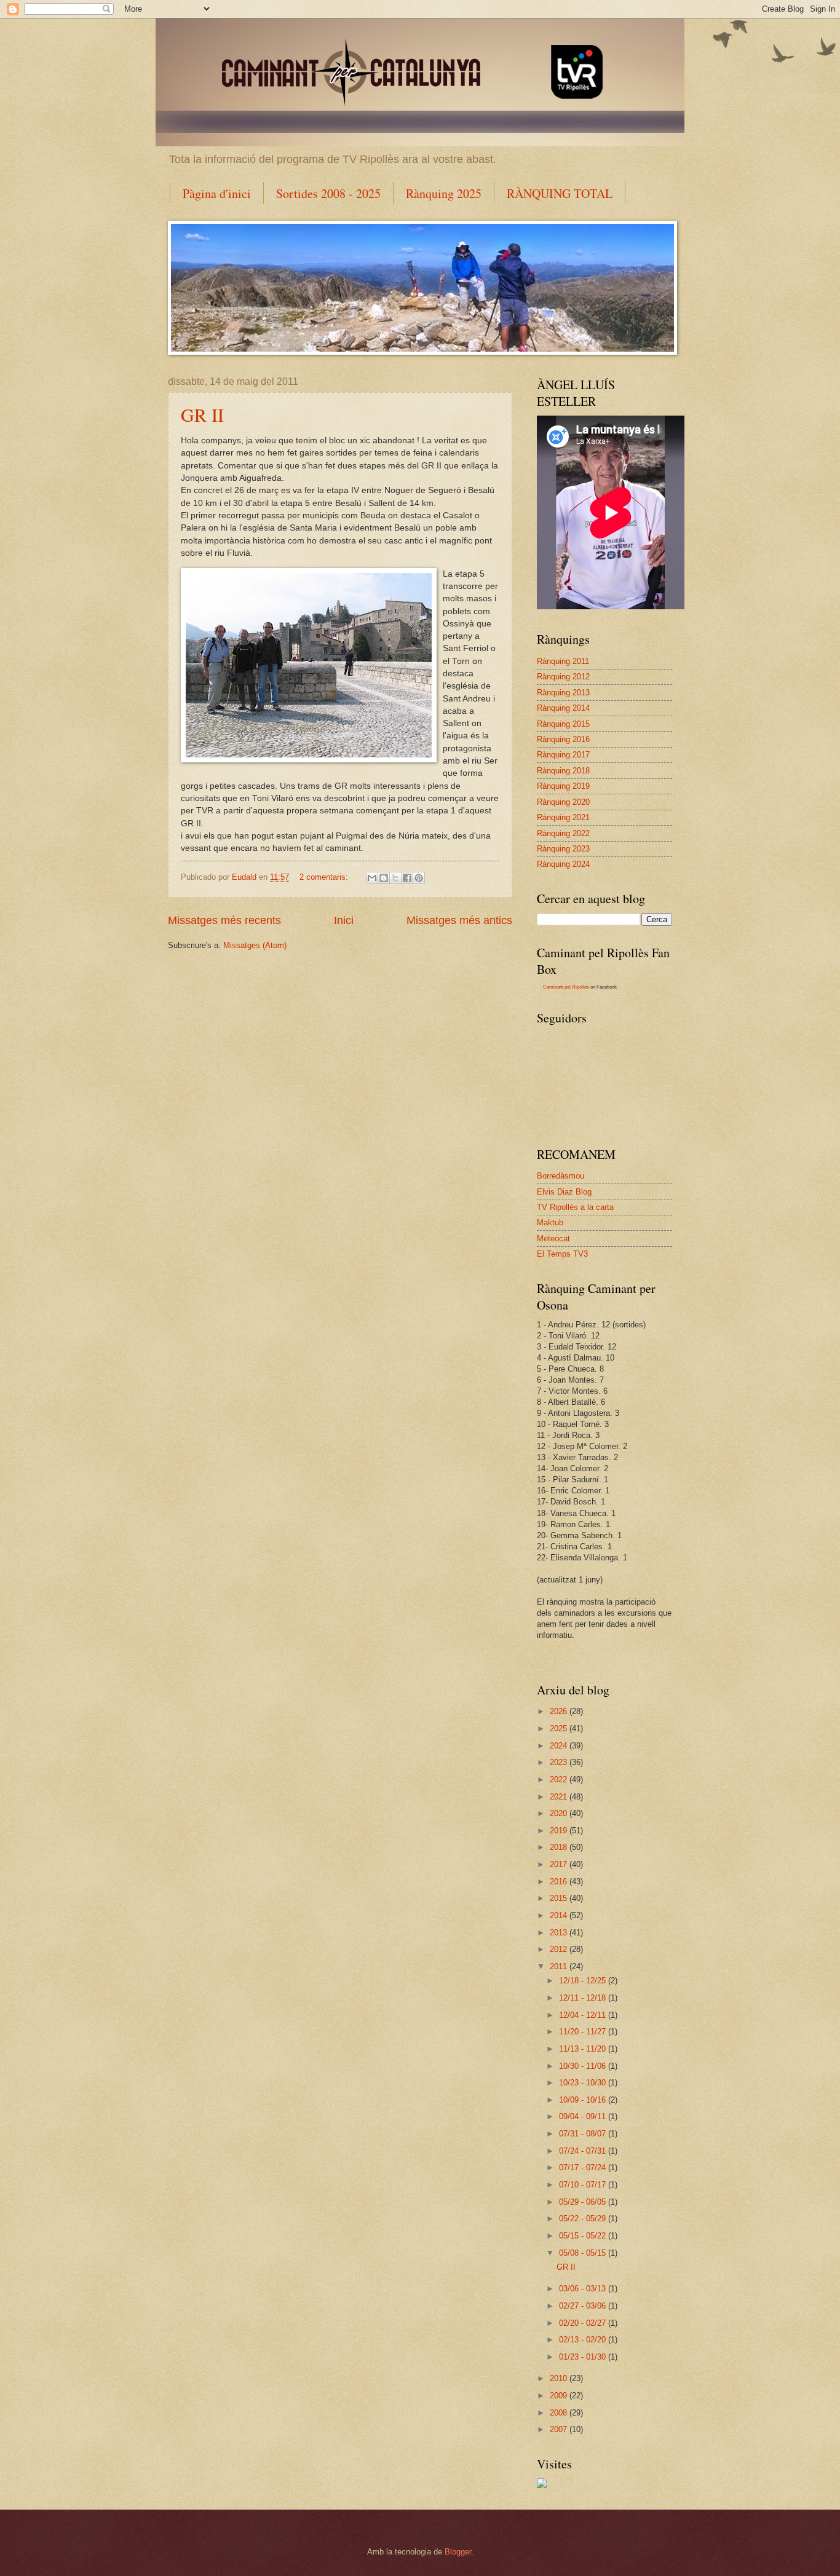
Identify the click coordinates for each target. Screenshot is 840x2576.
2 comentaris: (325, 877)
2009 (560, 2396)
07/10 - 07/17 (584, 2185)
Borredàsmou (561, 1176)
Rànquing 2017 (563, 755)
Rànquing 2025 (444, 193)
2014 (560, 1915)
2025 (560, 1729)
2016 (560, 1882)
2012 (560, 1949)
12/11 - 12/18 (584, 1998)
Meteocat (553, 1239)
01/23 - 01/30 (584, 2357)
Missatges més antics (459, 920)
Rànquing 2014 (563, 708)
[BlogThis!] (384, 878)
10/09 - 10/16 (584, 2100)
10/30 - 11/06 (584, 2066)
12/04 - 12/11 (584, 2015)
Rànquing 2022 (563, 833)
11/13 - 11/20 (584, 2049)
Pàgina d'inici (217, 193)
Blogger (458, 2552)
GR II (202, 414)
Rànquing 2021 (563, 817)
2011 (560, 1966)
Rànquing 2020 (563, 802)
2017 (560, 1864)
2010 (560, 2378)
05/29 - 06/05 (584, 2202)
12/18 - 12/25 (584, 1981)
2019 (560, 1831)
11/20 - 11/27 (584, 2032)
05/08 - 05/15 (584, 2253)
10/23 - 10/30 (584, 2083)
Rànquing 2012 (563, 677)
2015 (560, 1898)
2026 (560, 1711)
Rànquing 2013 (563, 693)
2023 (560, 1762)
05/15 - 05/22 (584, 2236)
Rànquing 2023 (563, 849)
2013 (560, 1933)
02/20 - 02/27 (584, 2323)
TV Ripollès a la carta (575, 1207)
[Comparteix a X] (395, 878)
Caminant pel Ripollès (566, 987)
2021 (560, 1797)
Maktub (550, 1223)
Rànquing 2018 (563, 771)
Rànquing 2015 (563, 724)
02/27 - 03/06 (584, 2306)
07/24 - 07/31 (584, 2151)
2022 (560, 1780)
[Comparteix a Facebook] (407, 878)
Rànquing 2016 (563, 739)
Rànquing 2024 (563, 864)
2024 (560, 1746)
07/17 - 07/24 (584, 2167)
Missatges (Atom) (255, 945)
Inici (344, 920)
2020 (560, 1813)
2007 (560, 2429)
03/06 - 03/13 (584, 2289)
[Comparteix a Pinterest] (419, 878)
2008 (560, 2413)
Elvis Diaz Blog (564, 1192)
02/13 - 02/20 (584, 2340)
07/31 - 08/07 (584, 2134)
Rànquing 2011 (563, 661)
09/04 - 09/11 (584, 2116)
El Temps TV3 (562, 1254)
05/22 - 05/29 (584, 2218)
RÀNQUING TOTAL (560, 193)
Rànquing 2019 (563, 786)
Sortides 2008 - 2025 (328, 193)
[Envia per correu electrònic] (372, 878)
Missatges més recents (224, 920)
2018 (560, 1847)
